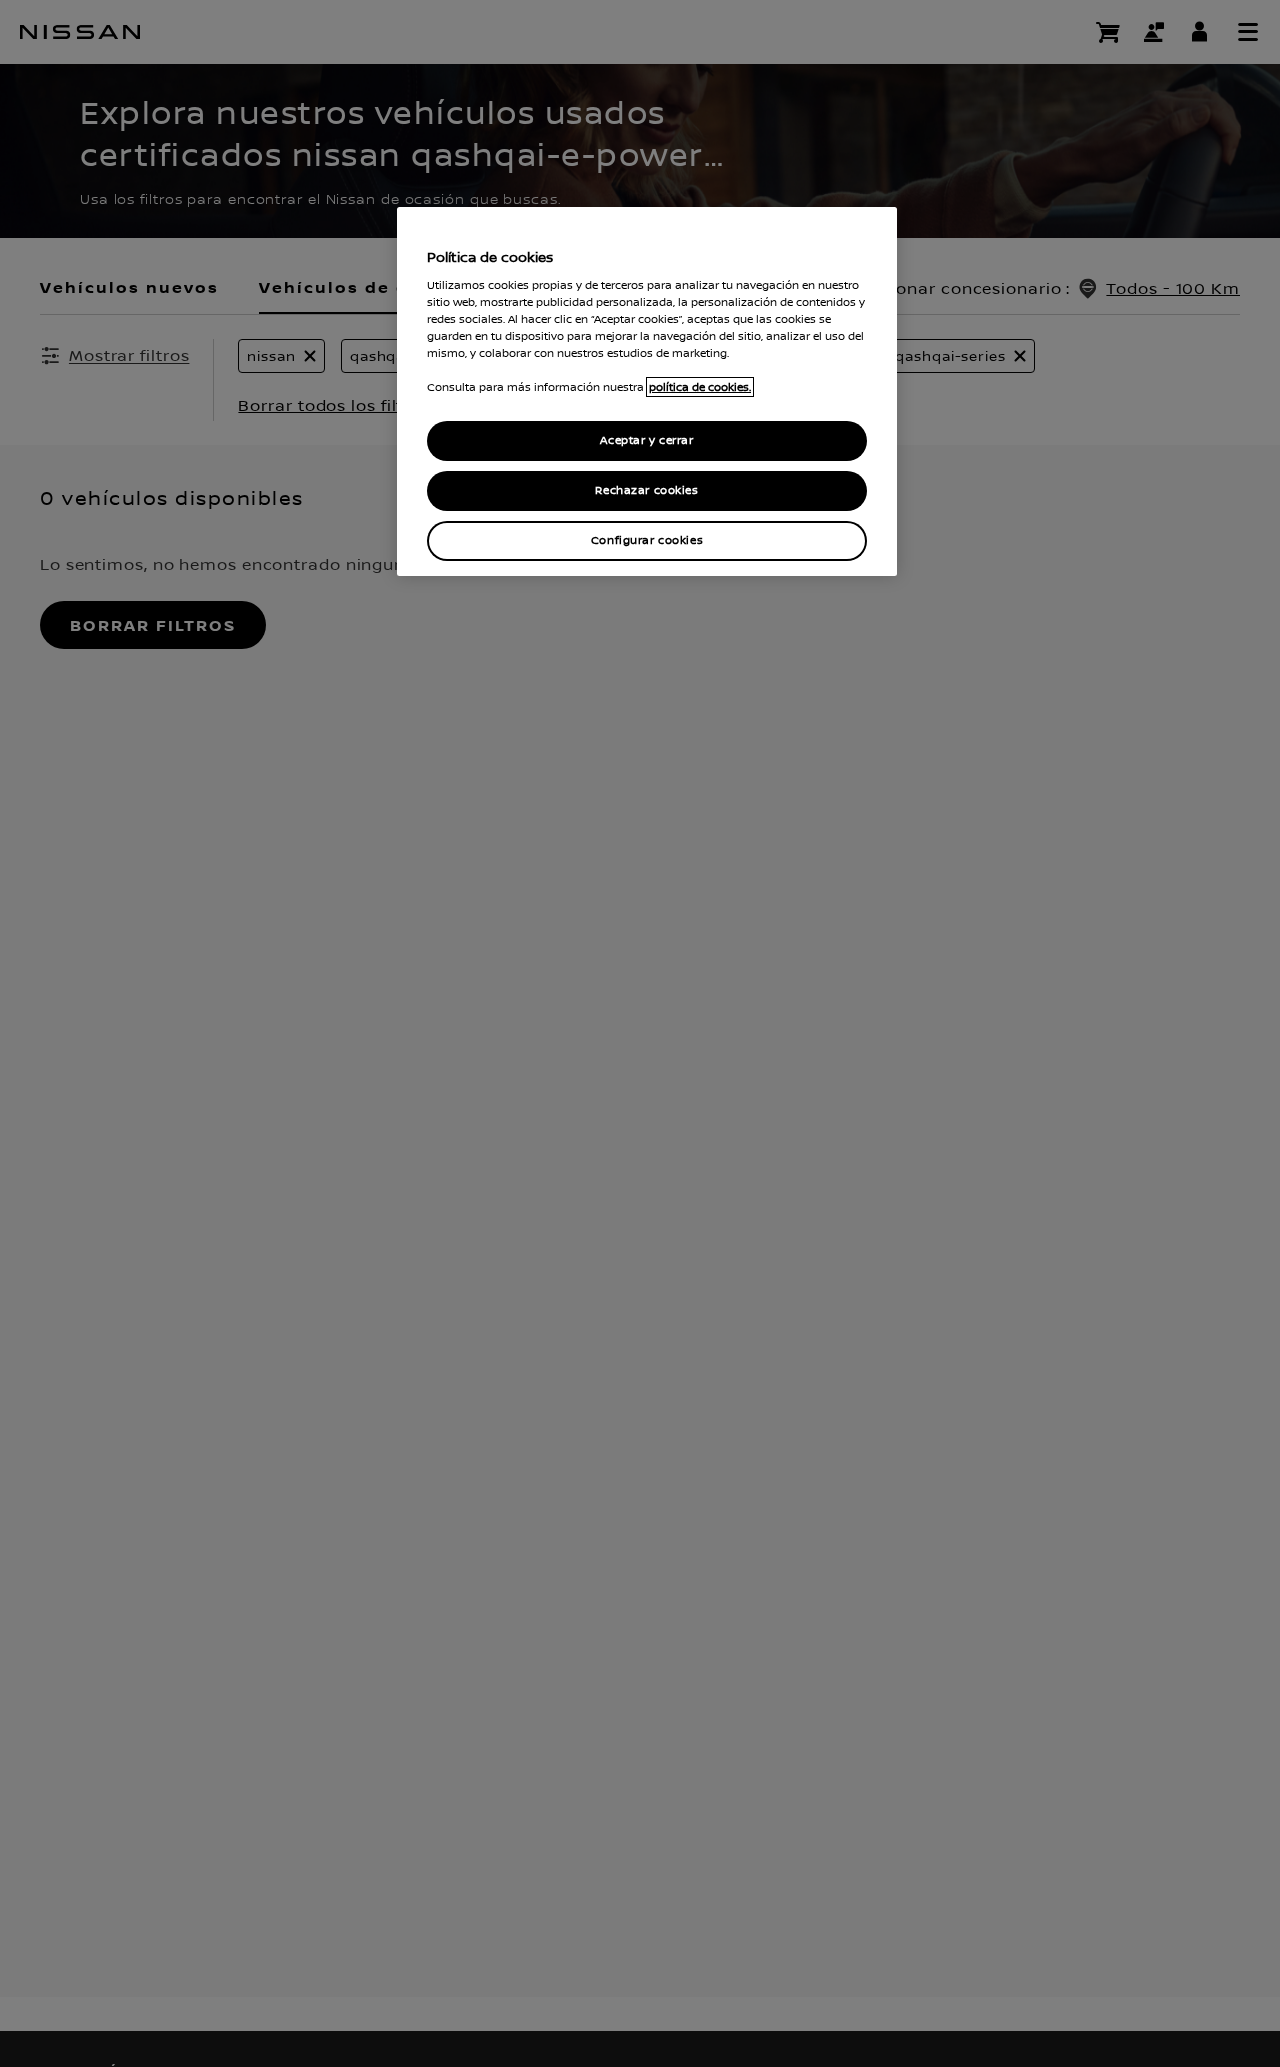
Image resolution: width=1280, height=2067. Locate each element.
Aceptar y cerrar (646, 440)
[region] (647, 391)
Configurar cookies (647, 540)
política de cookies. (700, 387)
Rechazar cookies (646, 490)
